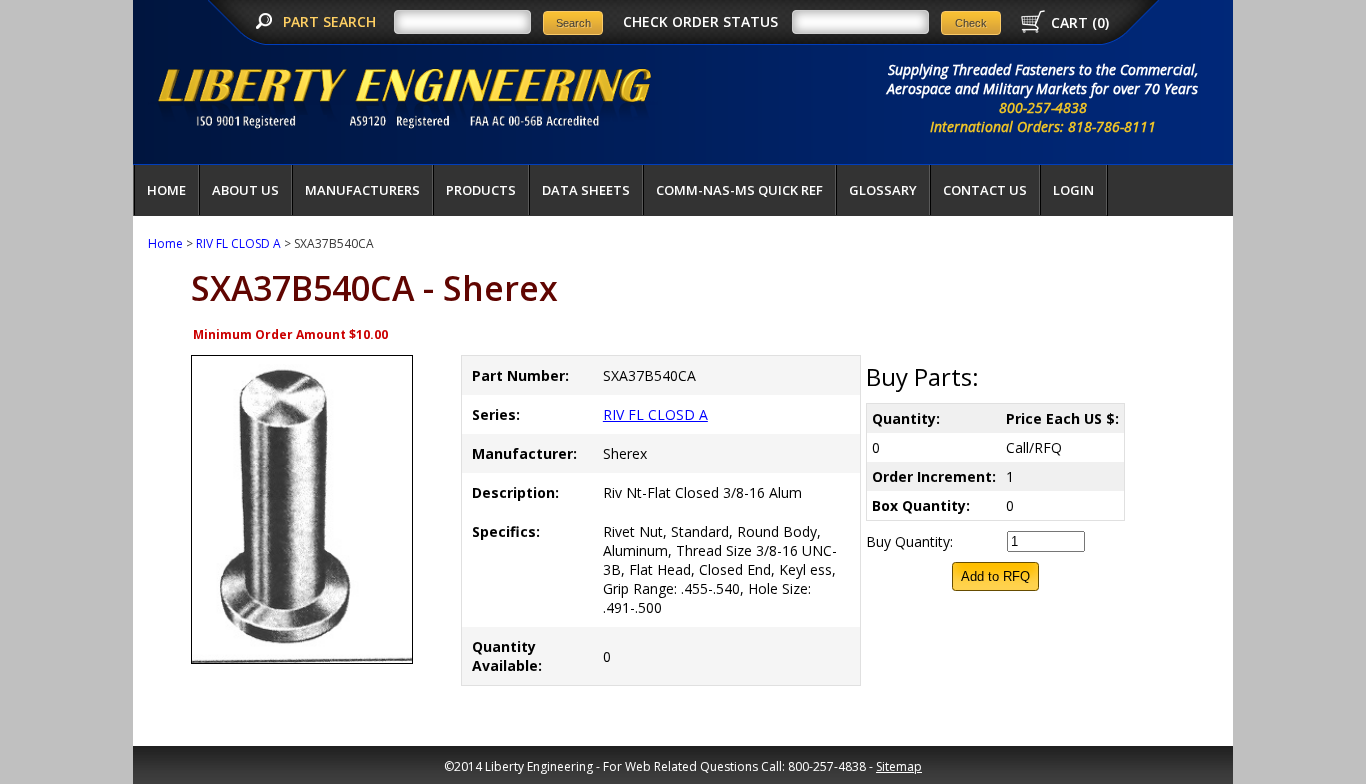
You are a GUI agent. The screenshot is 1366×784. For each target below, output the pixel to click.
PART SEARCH (331, 21)
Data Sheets (586, 190)
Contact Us (985, 190)
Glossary (883, 190)
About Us (245, 190)
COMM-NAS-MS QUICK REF (739, 190)
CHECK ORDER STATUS (700, 21)
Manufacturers (362, 190)
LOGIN (1073, 190)
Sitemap (899, 766)
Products (481, 190)
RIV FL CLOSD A (238, 243)
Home (166, 190)
